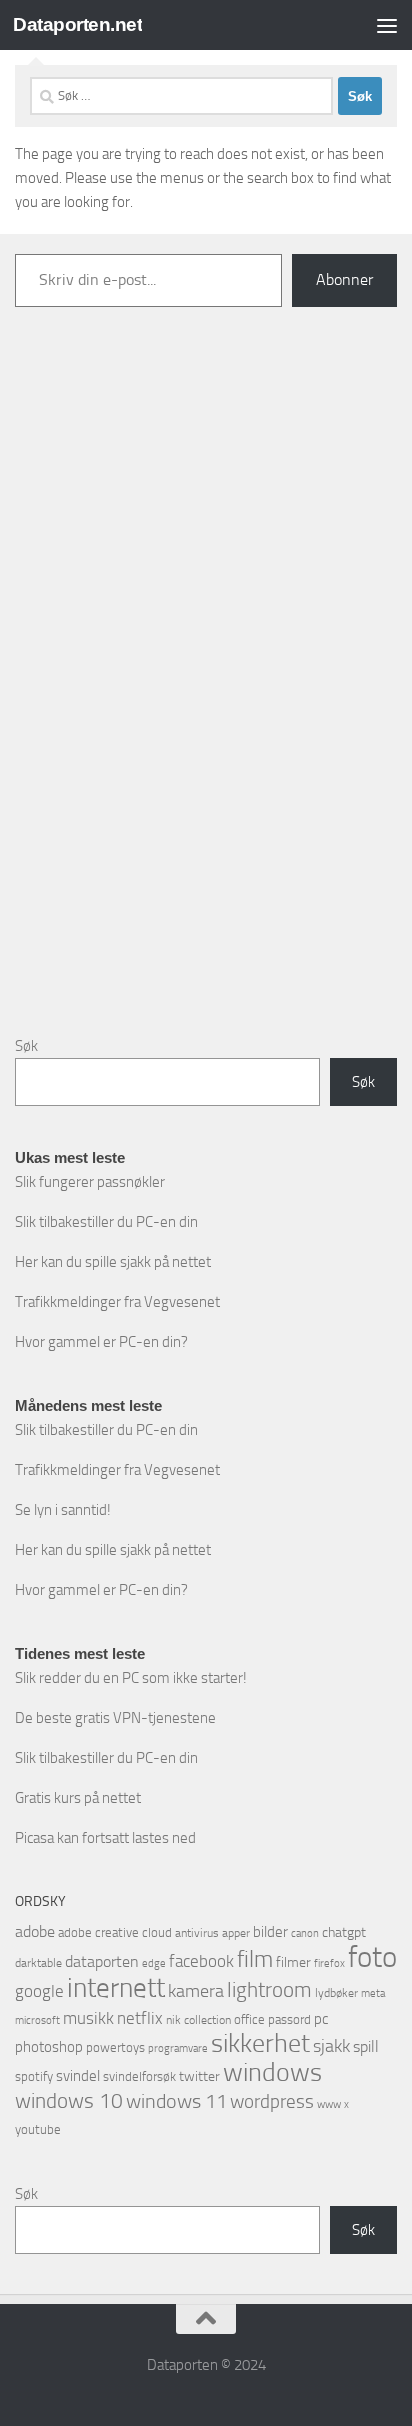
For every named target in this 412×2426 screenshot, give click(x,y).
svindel (78, 2076)
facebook (201, 1961)
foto (372, 1957)
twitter (199, 2076)
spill (366, 2046)
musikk (88, 2018)
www (329, 2104)
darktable (38, 1963)
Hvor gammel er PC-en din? (101, 1342)
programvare (178, 2048)
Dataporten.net (77, 24)
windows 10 (69, 2100)
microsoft (37, 2020)
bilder (270, 1932)
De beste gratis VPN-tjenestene (115, 1718)
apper (236, 1933)
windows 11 (176, 2101)
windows (272, 2072)
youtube (38, 2129)
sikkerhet (260, 2043)
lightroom (269, 1989)
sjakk (331, 2046)
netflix (140, 2018)
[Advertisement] (206, 687)
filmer (293, 1962)
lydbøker (336, 1993)
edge (154, 1963)
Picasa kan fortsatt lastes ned (105, 1838)
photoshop (49, 2047)
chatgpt (344, 1932)
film (255, 1959)
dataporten (102, 1961)
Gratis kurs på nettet (78, 1798)
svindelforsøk (139, 2076)
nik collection (198, 2020)
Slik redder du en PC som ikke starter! (131, 1678)
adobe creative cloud (115, 1932)
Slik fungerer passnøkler (90, 1182)
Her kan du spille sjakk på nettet (113, 1262)
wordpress (272, 2101)
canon (305, 1933)
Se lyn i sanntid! (63, 1510)
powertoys (115, 2047)
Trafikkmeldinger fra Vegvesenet (117, 1302)
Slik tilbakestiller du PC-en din (106, 1222)
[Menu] (387, 25)
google (39, 1991)
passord (289, 2019)
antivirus (197, 1933)
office (249, 2019)
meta (373, 1993)
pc (321, 2019)
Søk (26, 1046)
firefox (329, 1963)
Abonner (344, 279)
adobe (35, 1931)
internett (116, 1988)
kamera (196, 1991)
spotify (34, 2076)
